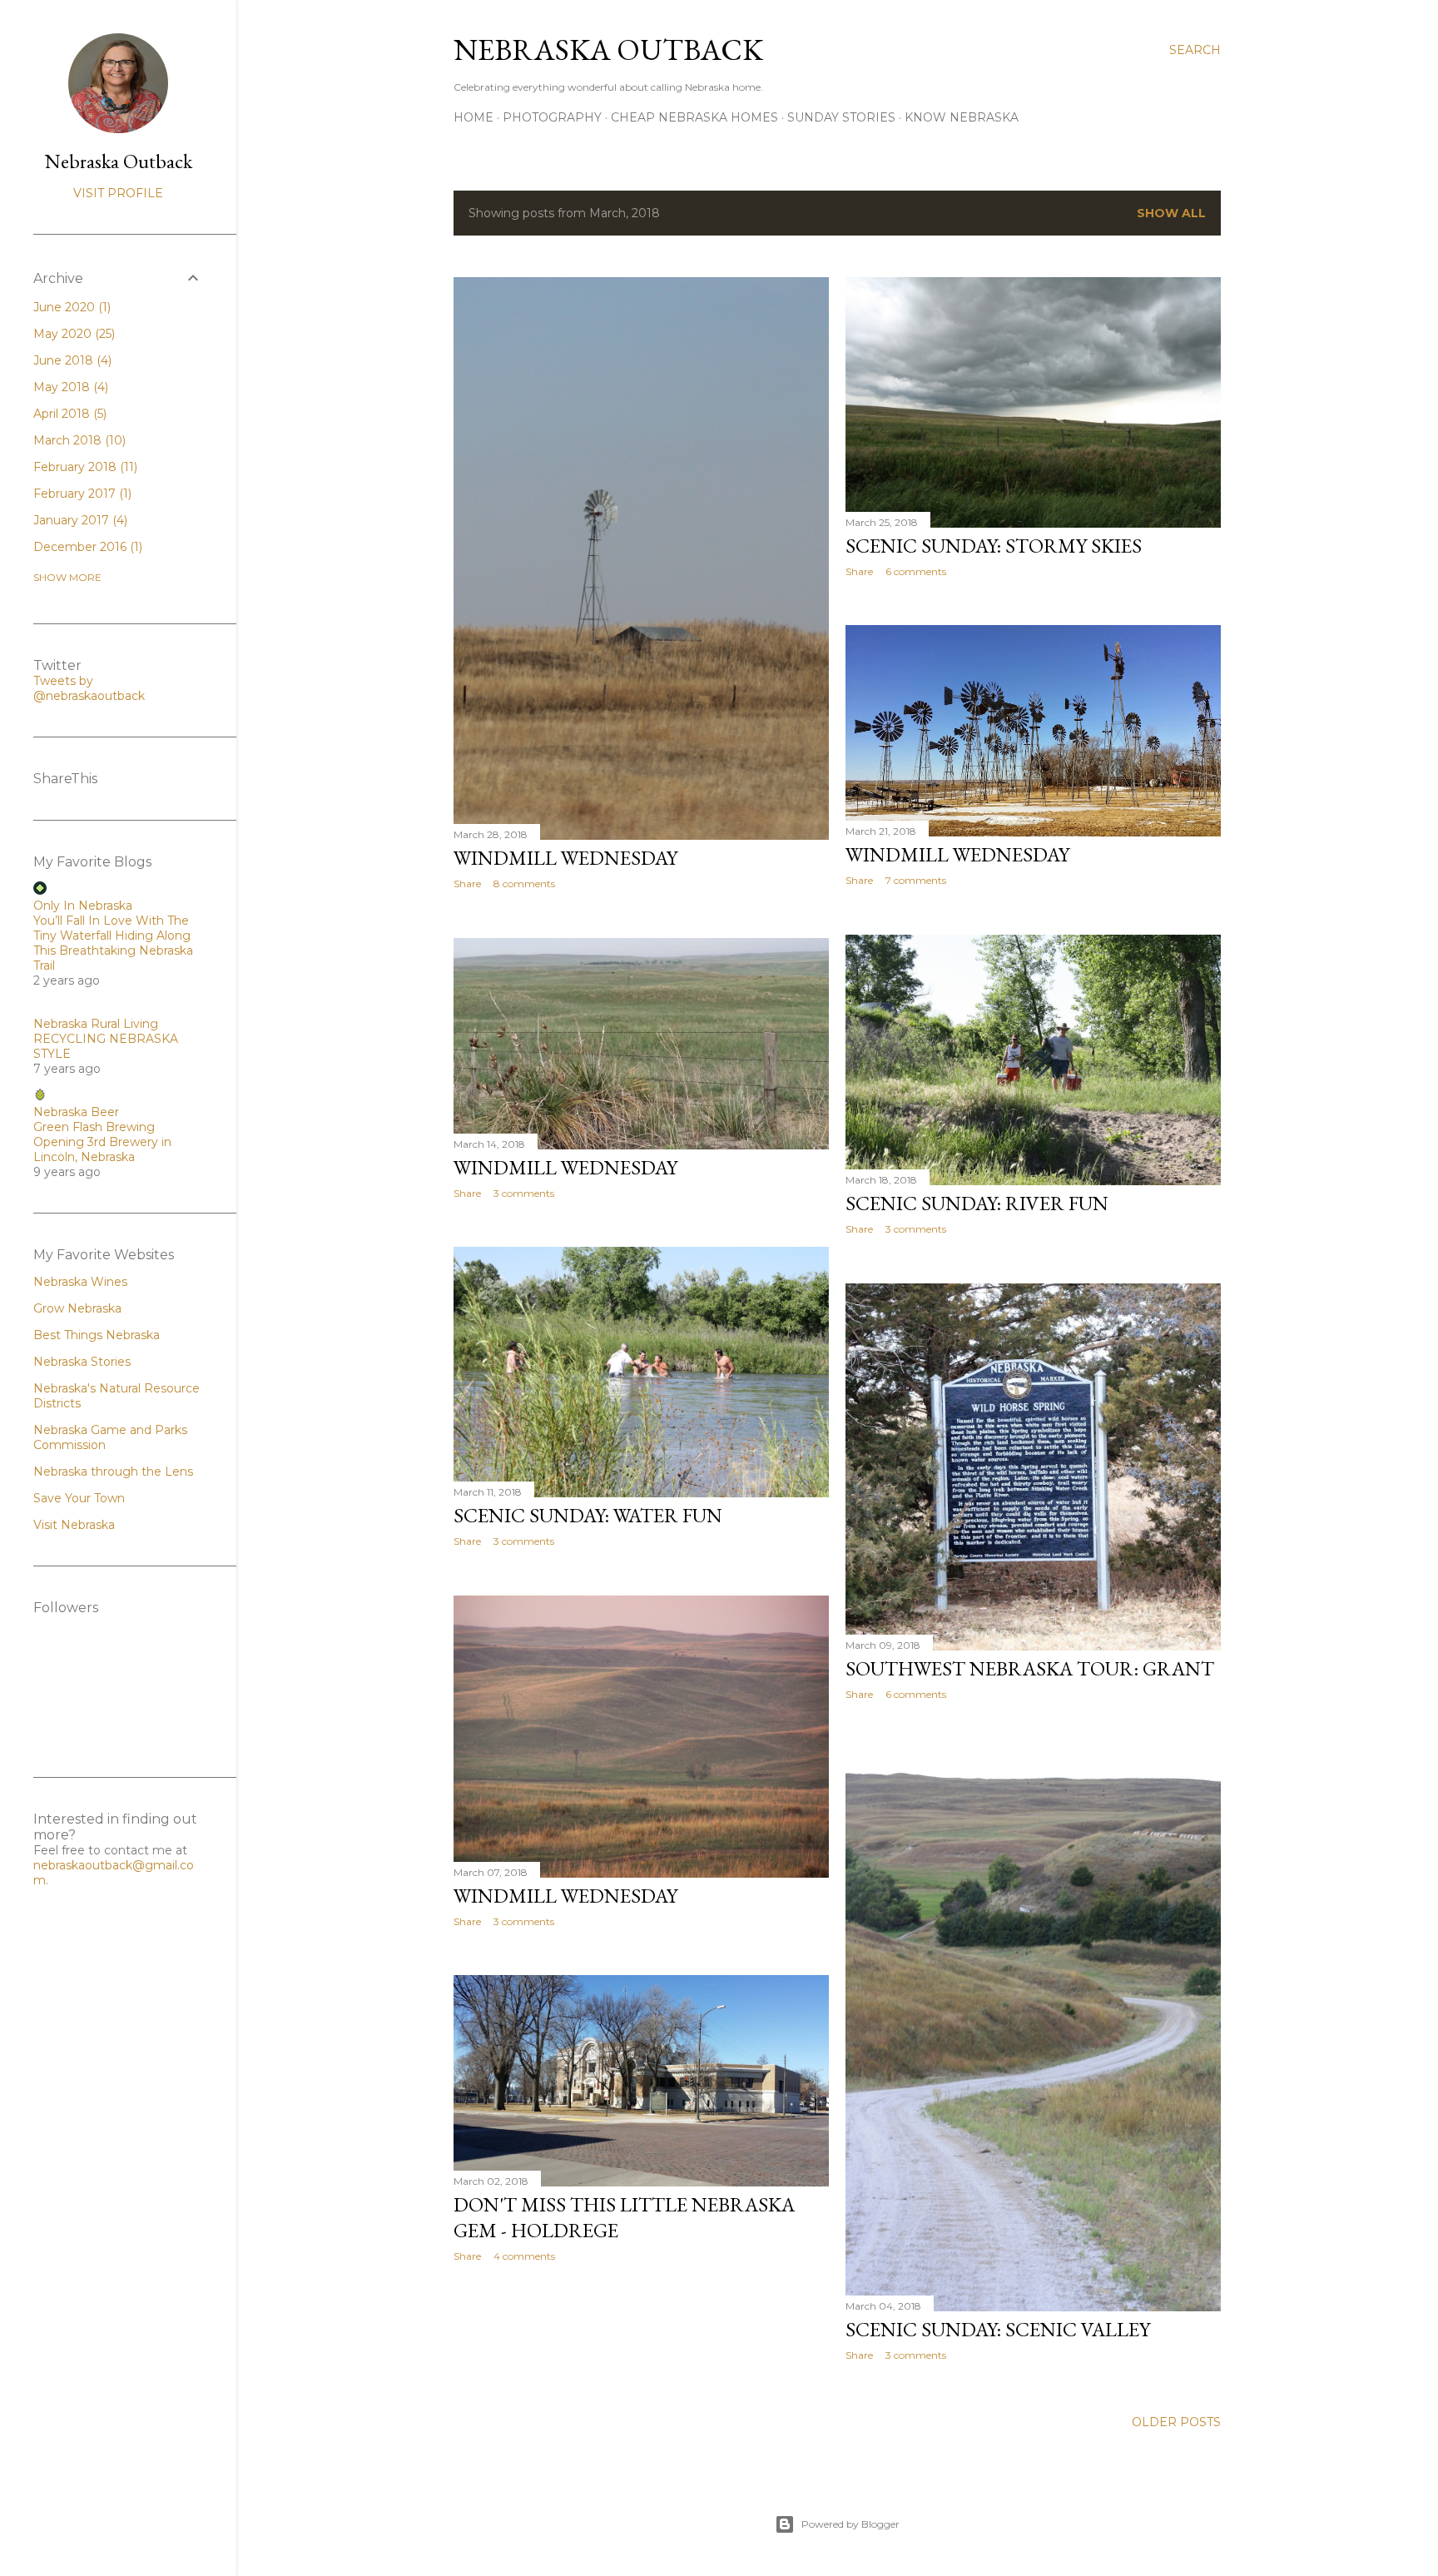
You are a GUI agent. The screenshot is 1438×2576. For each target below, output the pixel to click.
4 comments (524, 2256)
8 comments (524, 883)
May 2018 (69, 387)
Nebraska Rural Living (96, 1024)
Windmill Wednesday (565, 858)
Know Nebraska (962, 117)
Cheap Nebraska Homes (694, 117)
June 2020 (70, 307)
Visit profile (118, 193)
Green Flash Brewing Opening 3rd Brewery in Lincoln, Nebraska (102, 1142)
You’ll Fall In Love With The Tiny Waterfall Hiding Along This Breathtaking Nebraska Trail (113, 943)
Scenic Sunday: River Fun (977, 1203)
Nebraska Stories (82, 1362)
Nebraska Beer (76, 1112)
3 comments (916, 1229)
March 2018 (78, 440)
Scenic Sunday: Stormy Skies (994, 546)
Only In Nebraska (83, 906)
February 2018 (84, 467)
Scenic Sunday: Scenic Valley (998, 2329)
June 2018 (71, 360)
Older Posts (1176, 2422)
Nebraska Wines (80, 1282)
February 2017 (81, 494)
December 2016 (86, 547)
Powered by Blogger (850, 2524)
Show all (1171, 213)
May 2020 (72, 334)
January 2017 (79, 520)
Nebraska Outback (608, 50)
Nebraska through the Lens (113, 1472)
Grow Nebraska (77, 1308)
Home (474, 117)
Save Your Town (79, 1498)
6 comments (916, 571)
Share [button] (467, 883)
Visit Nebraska (74, 1525)
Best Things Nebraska (97, 1335)
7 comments (916, 880)
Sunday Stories (841, 117)
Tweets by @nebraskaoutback (89, 688)
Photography (552, 117)
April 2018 (68, 414)
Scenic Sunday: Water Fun (588, 1515)
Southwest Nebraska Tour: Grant (1030, 1668)
